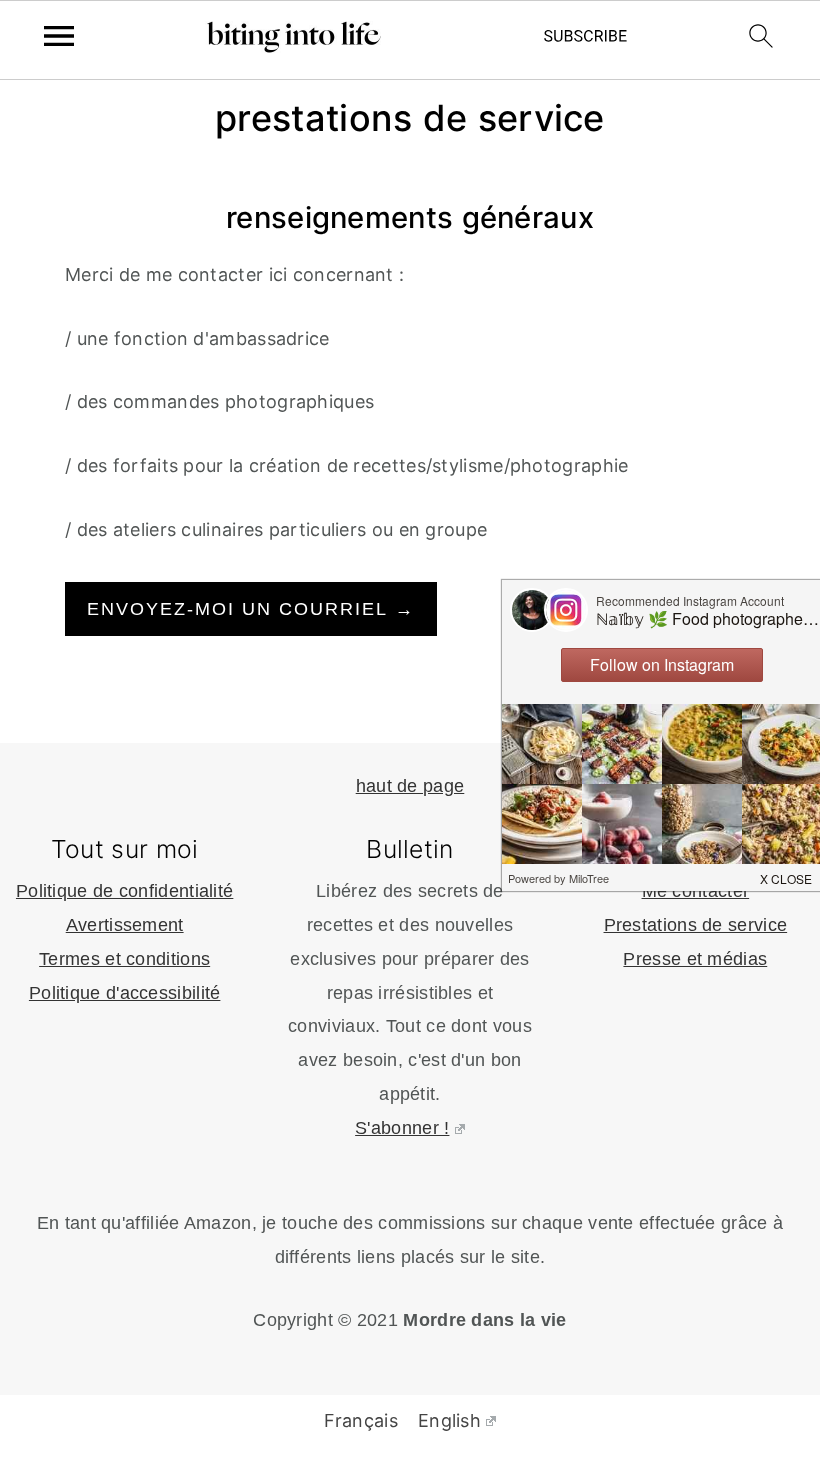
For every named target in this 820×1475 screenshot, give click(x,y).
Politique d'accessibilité (125, 993)
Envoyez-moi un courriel (251, 609)
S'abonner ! (402, 1128)
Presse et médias (695, 959)
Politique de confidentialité (124, 891)
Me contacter (696, 891)
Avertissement (125, 925)
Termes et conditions (124, 959)
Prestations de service (696, 925)
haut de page (410, 786)
